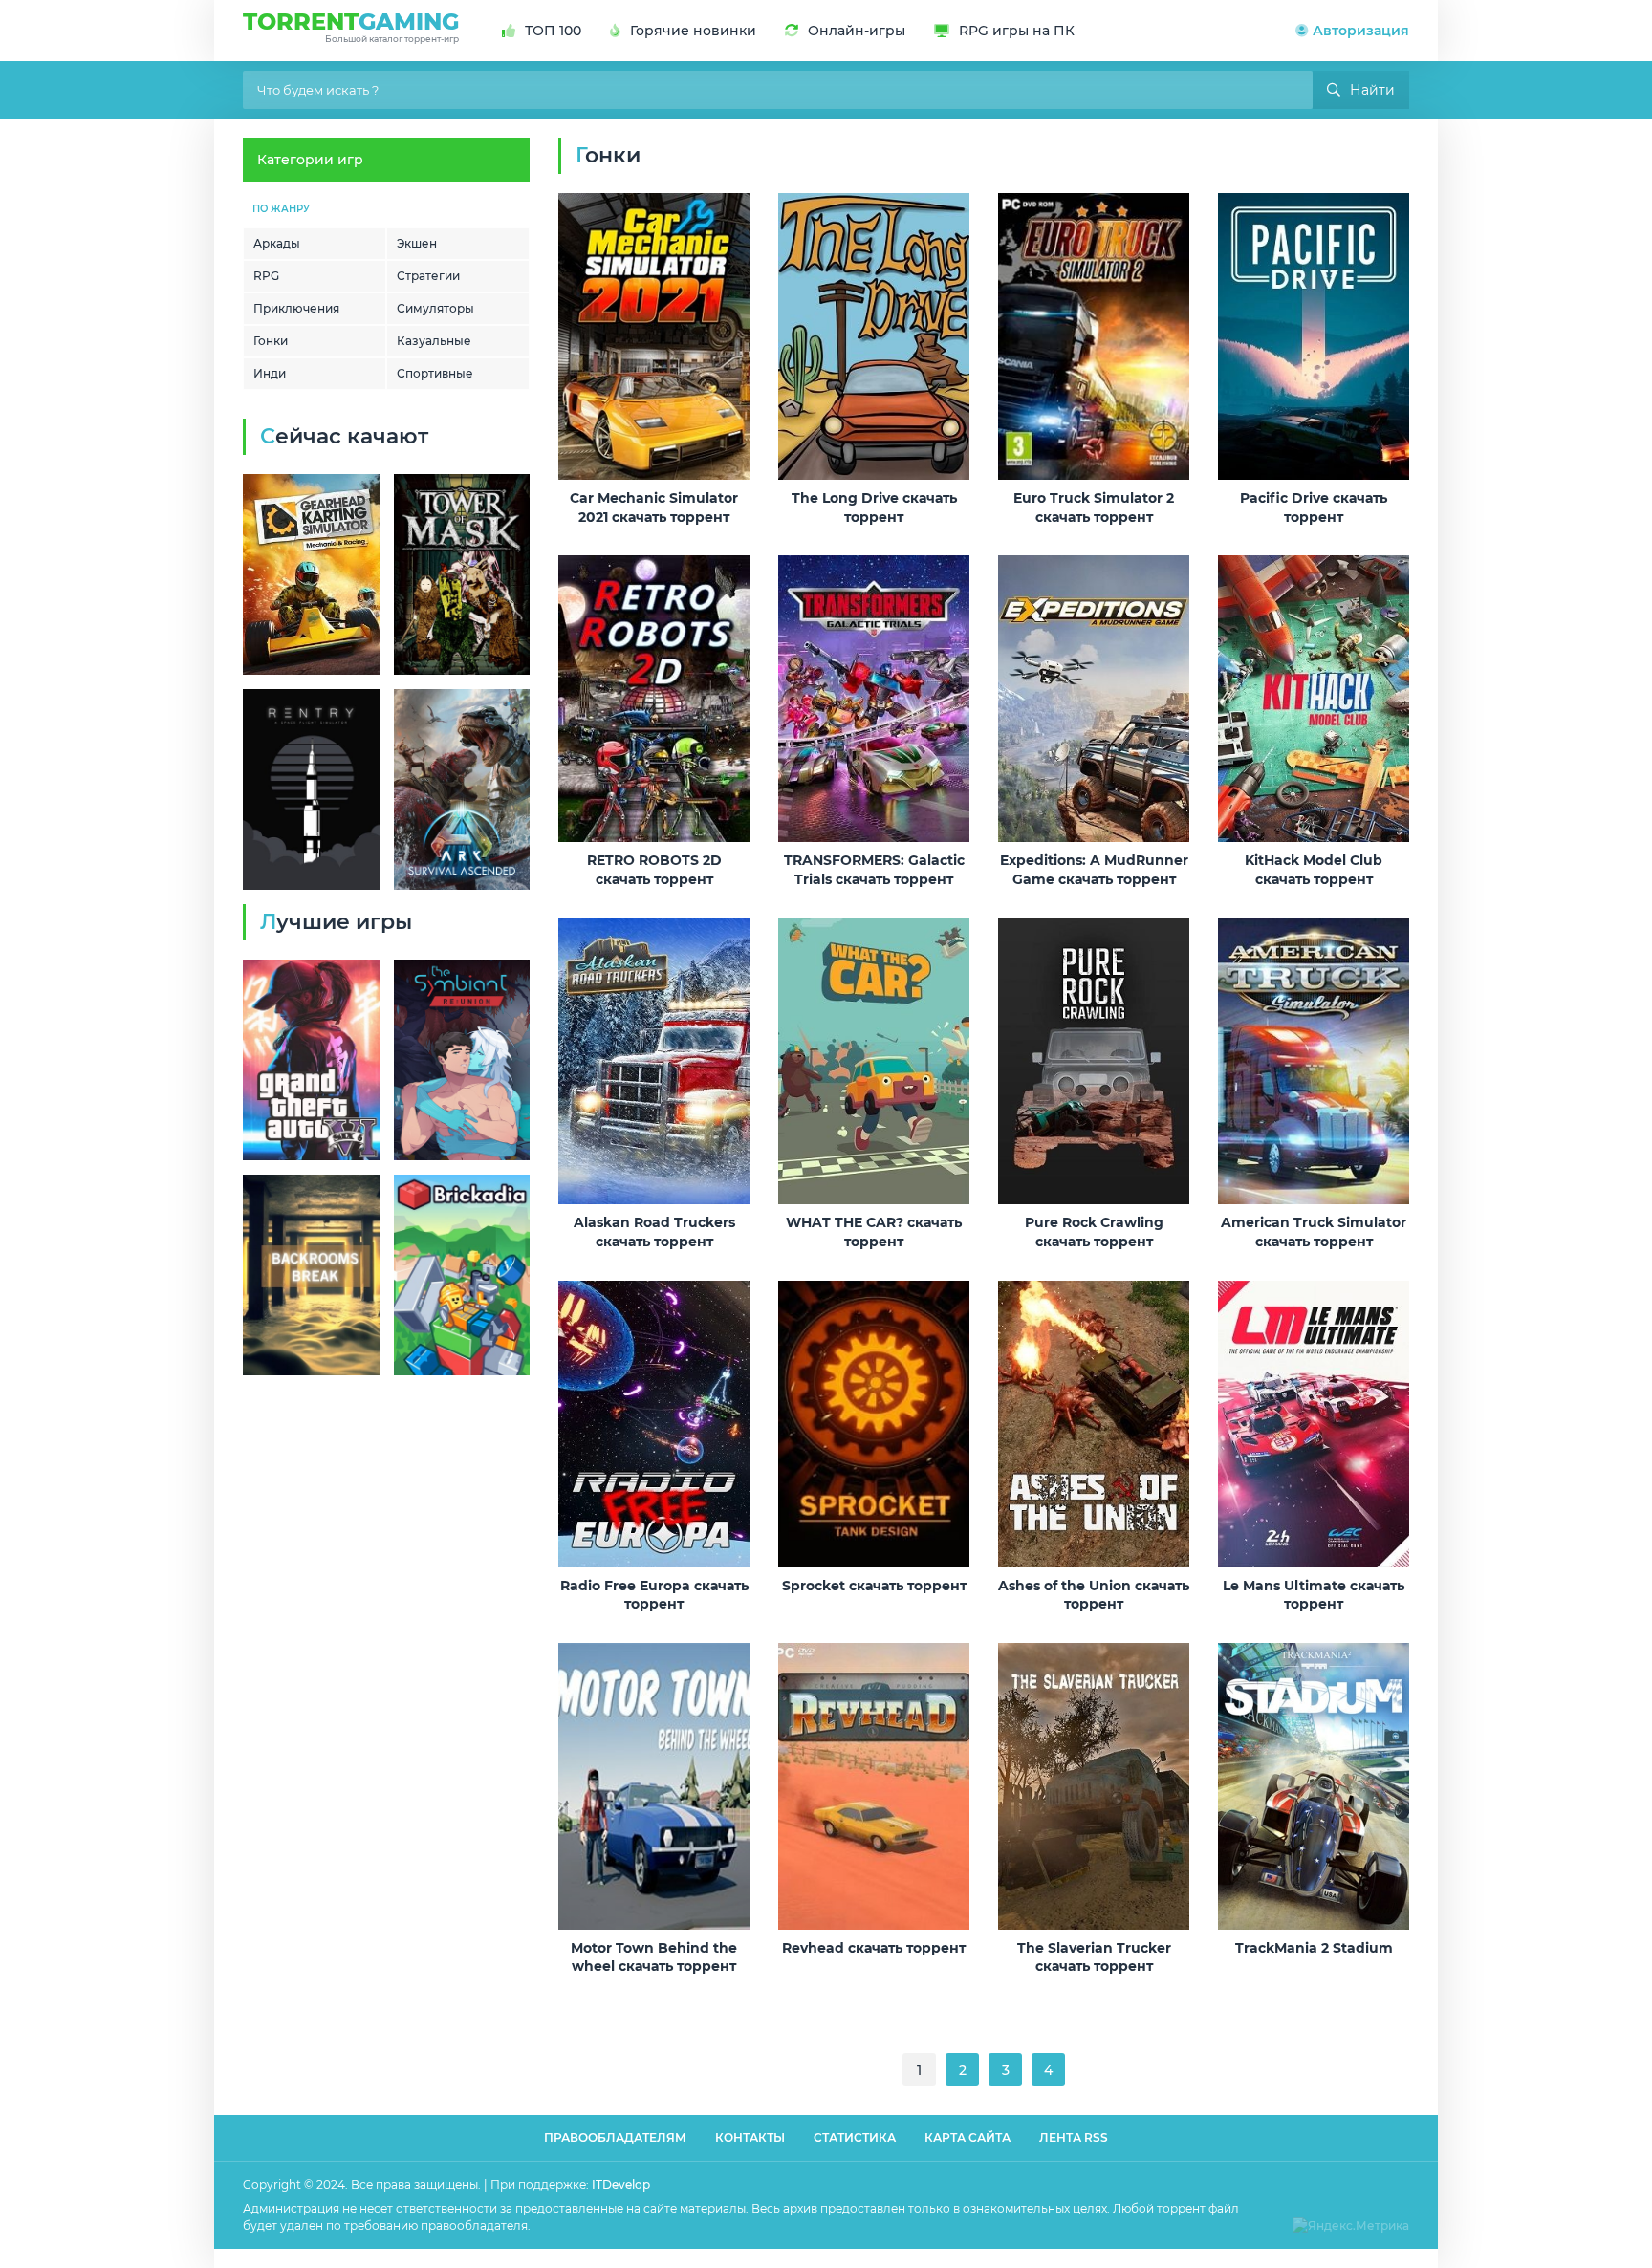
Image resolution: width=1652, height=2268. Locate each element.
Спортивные (435, 373)
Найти (1372, 90)
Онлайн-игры (857, 31)
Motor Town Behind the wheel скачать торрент (654, 1957)
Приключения (296, 308)
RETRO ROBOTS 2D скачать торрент (654, 870)
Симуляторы (435, 308)
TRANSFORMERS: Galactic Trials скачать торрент (874, 870)
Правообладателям (615, 2138)
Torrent (351, 26)
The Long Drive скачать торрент (874, 508)
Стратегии (428, 276)
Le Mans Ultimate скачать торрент (1314, 1595)
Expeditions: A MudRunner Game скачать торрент (1094, 870)
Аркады (277, 243)
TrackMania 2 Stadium (1314, 1948)
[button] (1352, 31)
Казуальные (434, 341)
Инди (270, 373)
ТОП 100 (553, 31)
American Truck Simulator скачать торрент (1314, 1232)
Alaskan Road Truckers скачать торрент (654, 1232)
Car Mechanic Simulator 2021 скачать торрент (654, 508)
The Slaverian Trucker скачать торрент (1094, 1957)
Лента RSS (1074, 2138)
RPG (266, 276)
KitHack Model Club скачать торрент (1314, 870)
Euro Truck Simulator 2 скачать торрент (1094, 508)
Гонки (271, 341)
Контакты (750, 2138)
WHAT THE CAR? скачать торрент (874, 1232)
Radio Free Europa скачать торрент (654, 1595)
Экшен (417, 243)
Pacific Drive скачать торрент (1314, 508)
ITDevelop (621, 2184)
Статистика (855, 2138)
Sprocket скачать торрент (874, 1586)
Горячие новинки (693, 31)
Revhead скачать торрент (874, 1948)
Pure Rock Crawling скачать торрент (1094, 1232)
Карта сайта (967, 2138)
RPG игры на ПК (1017, 31)
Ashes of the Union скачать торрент (1094, 1595)
